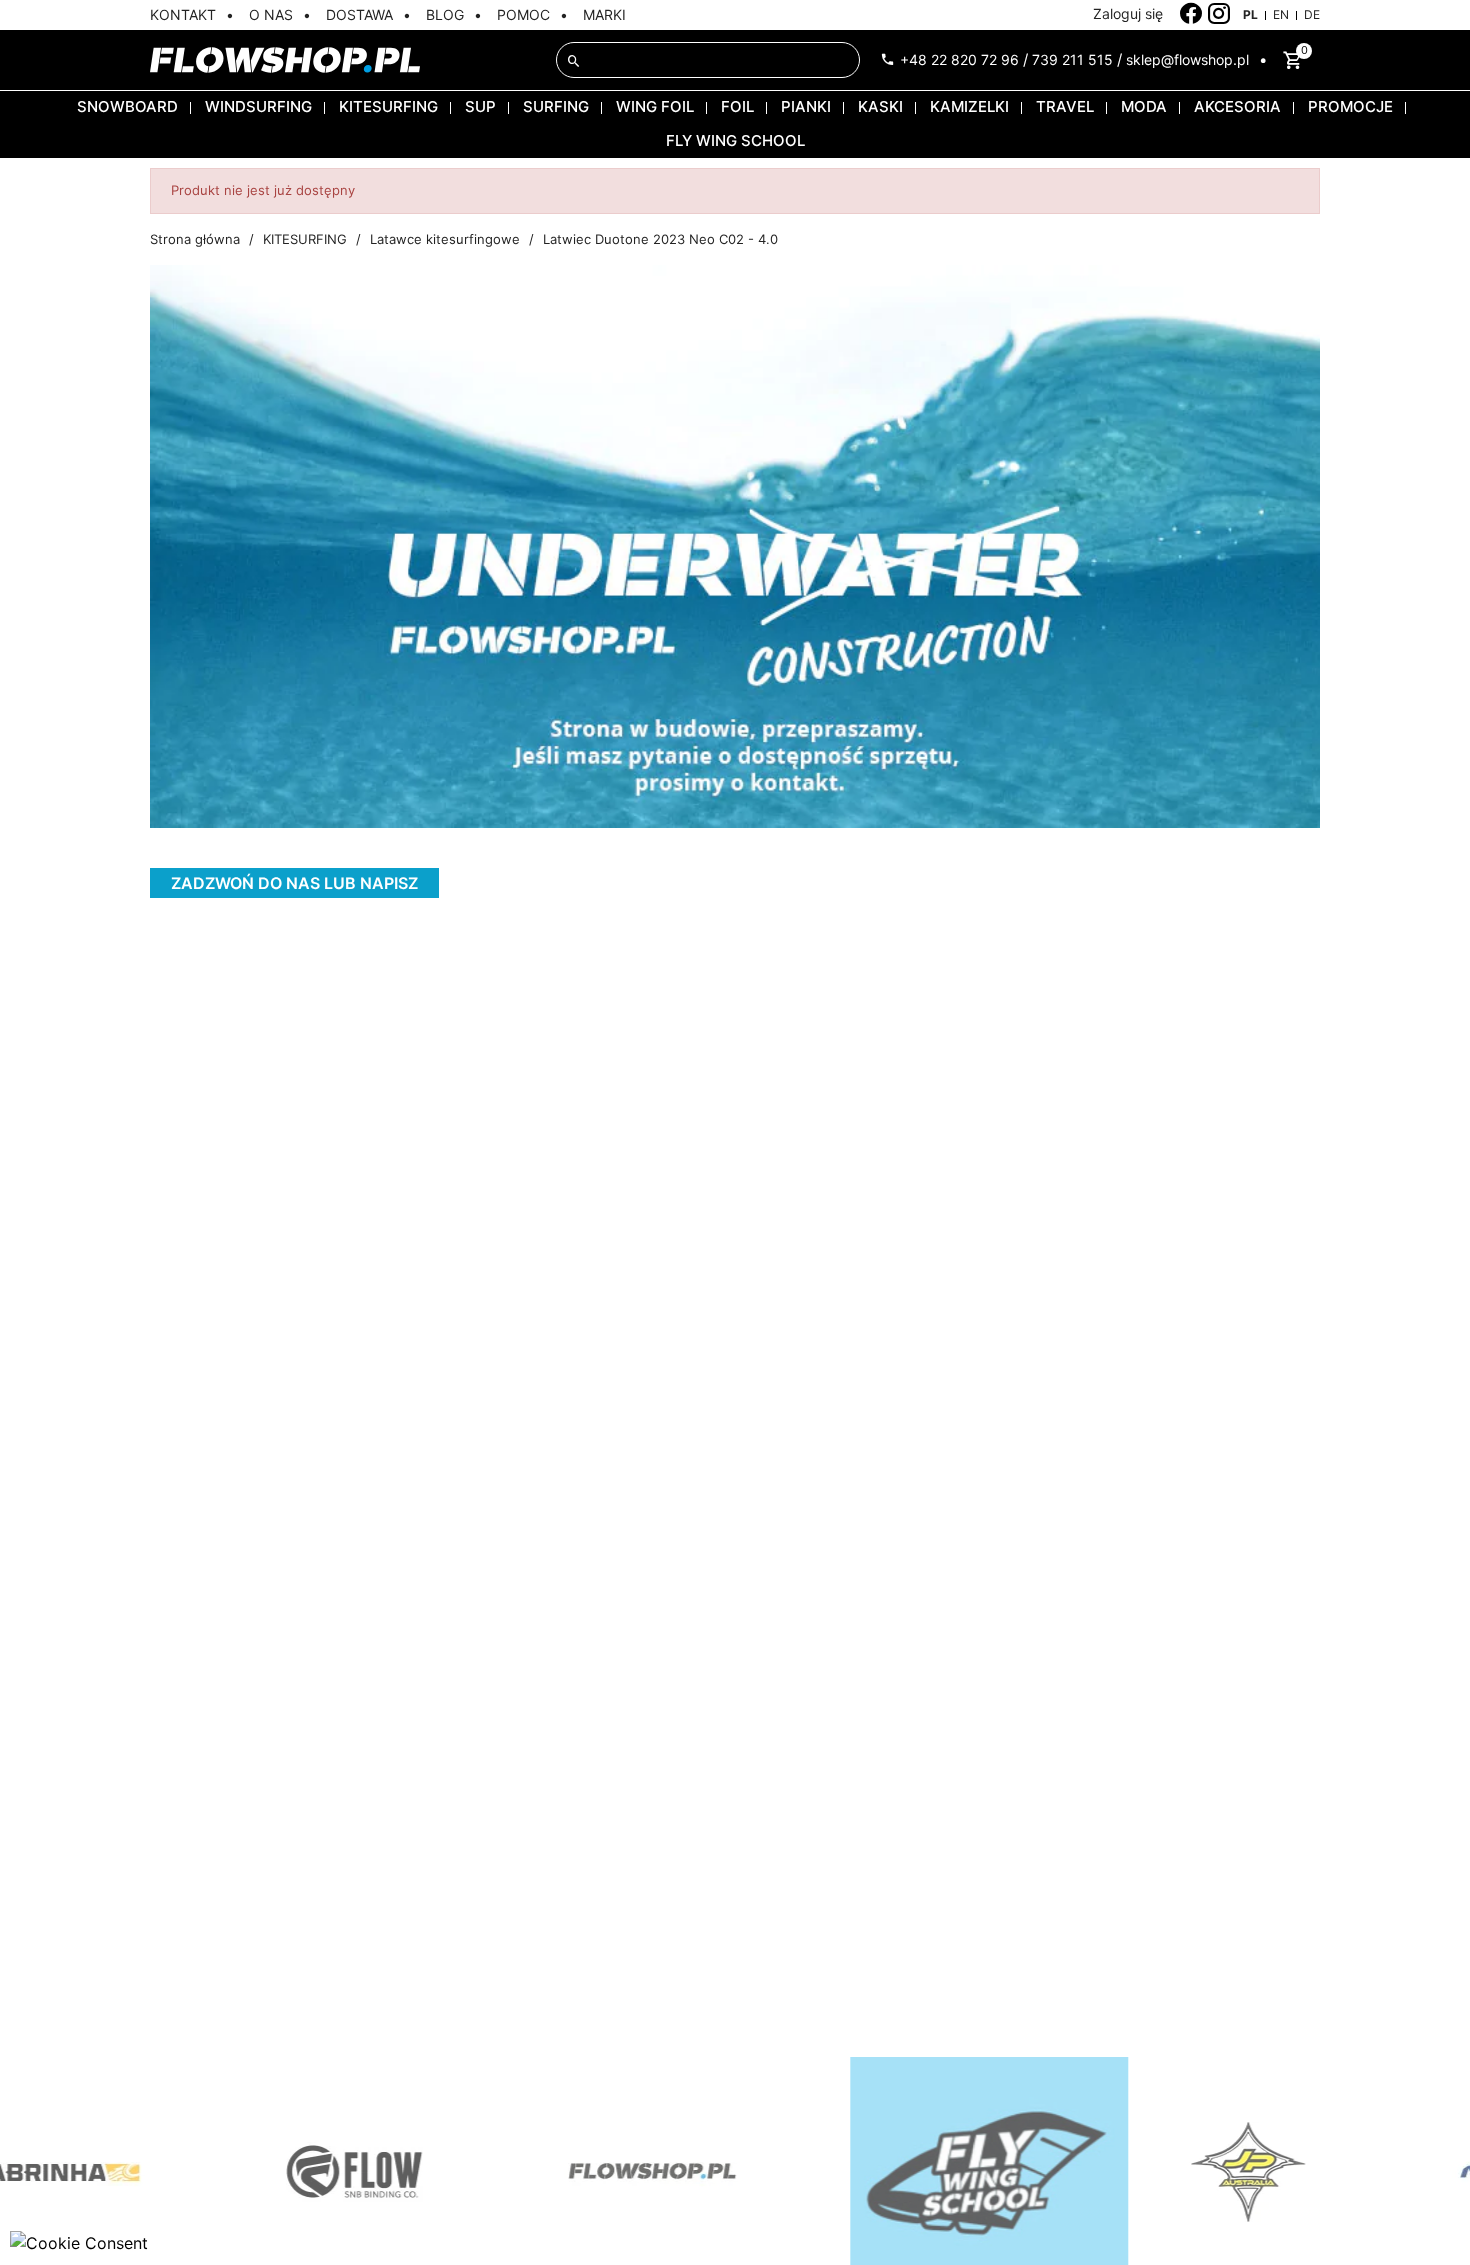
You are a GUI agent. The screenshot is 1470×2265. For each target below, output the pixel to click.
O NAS (271, 14)
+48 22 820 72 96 (959, 59)
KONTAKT (183, 14)
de (1312, 14)
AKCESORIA (1237, 106)
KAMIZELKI (969, 106)
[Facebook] (1191, 14)
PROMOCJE (1350, 106)
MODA (1144, 106)
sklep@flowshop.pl (1187, 59)
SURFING (556, 106)
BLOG (445, 14)
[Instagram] (1219, 14)
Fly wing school (735, 140)
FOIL (737, 106)
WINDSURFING (258, 106)
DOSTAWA (359, 14)
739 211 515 (1072, 59)
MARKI (604, 14)
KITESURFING (388, 106)
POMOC (523, 14)
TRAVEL (1065, 106)
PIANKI (806, 106)
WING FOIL (655, 106)
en (1281, 14)
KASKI (880, 106)
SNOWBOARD (127, 106)
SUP (480, 106)
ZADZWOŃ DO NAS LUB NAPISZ (294, 883)
